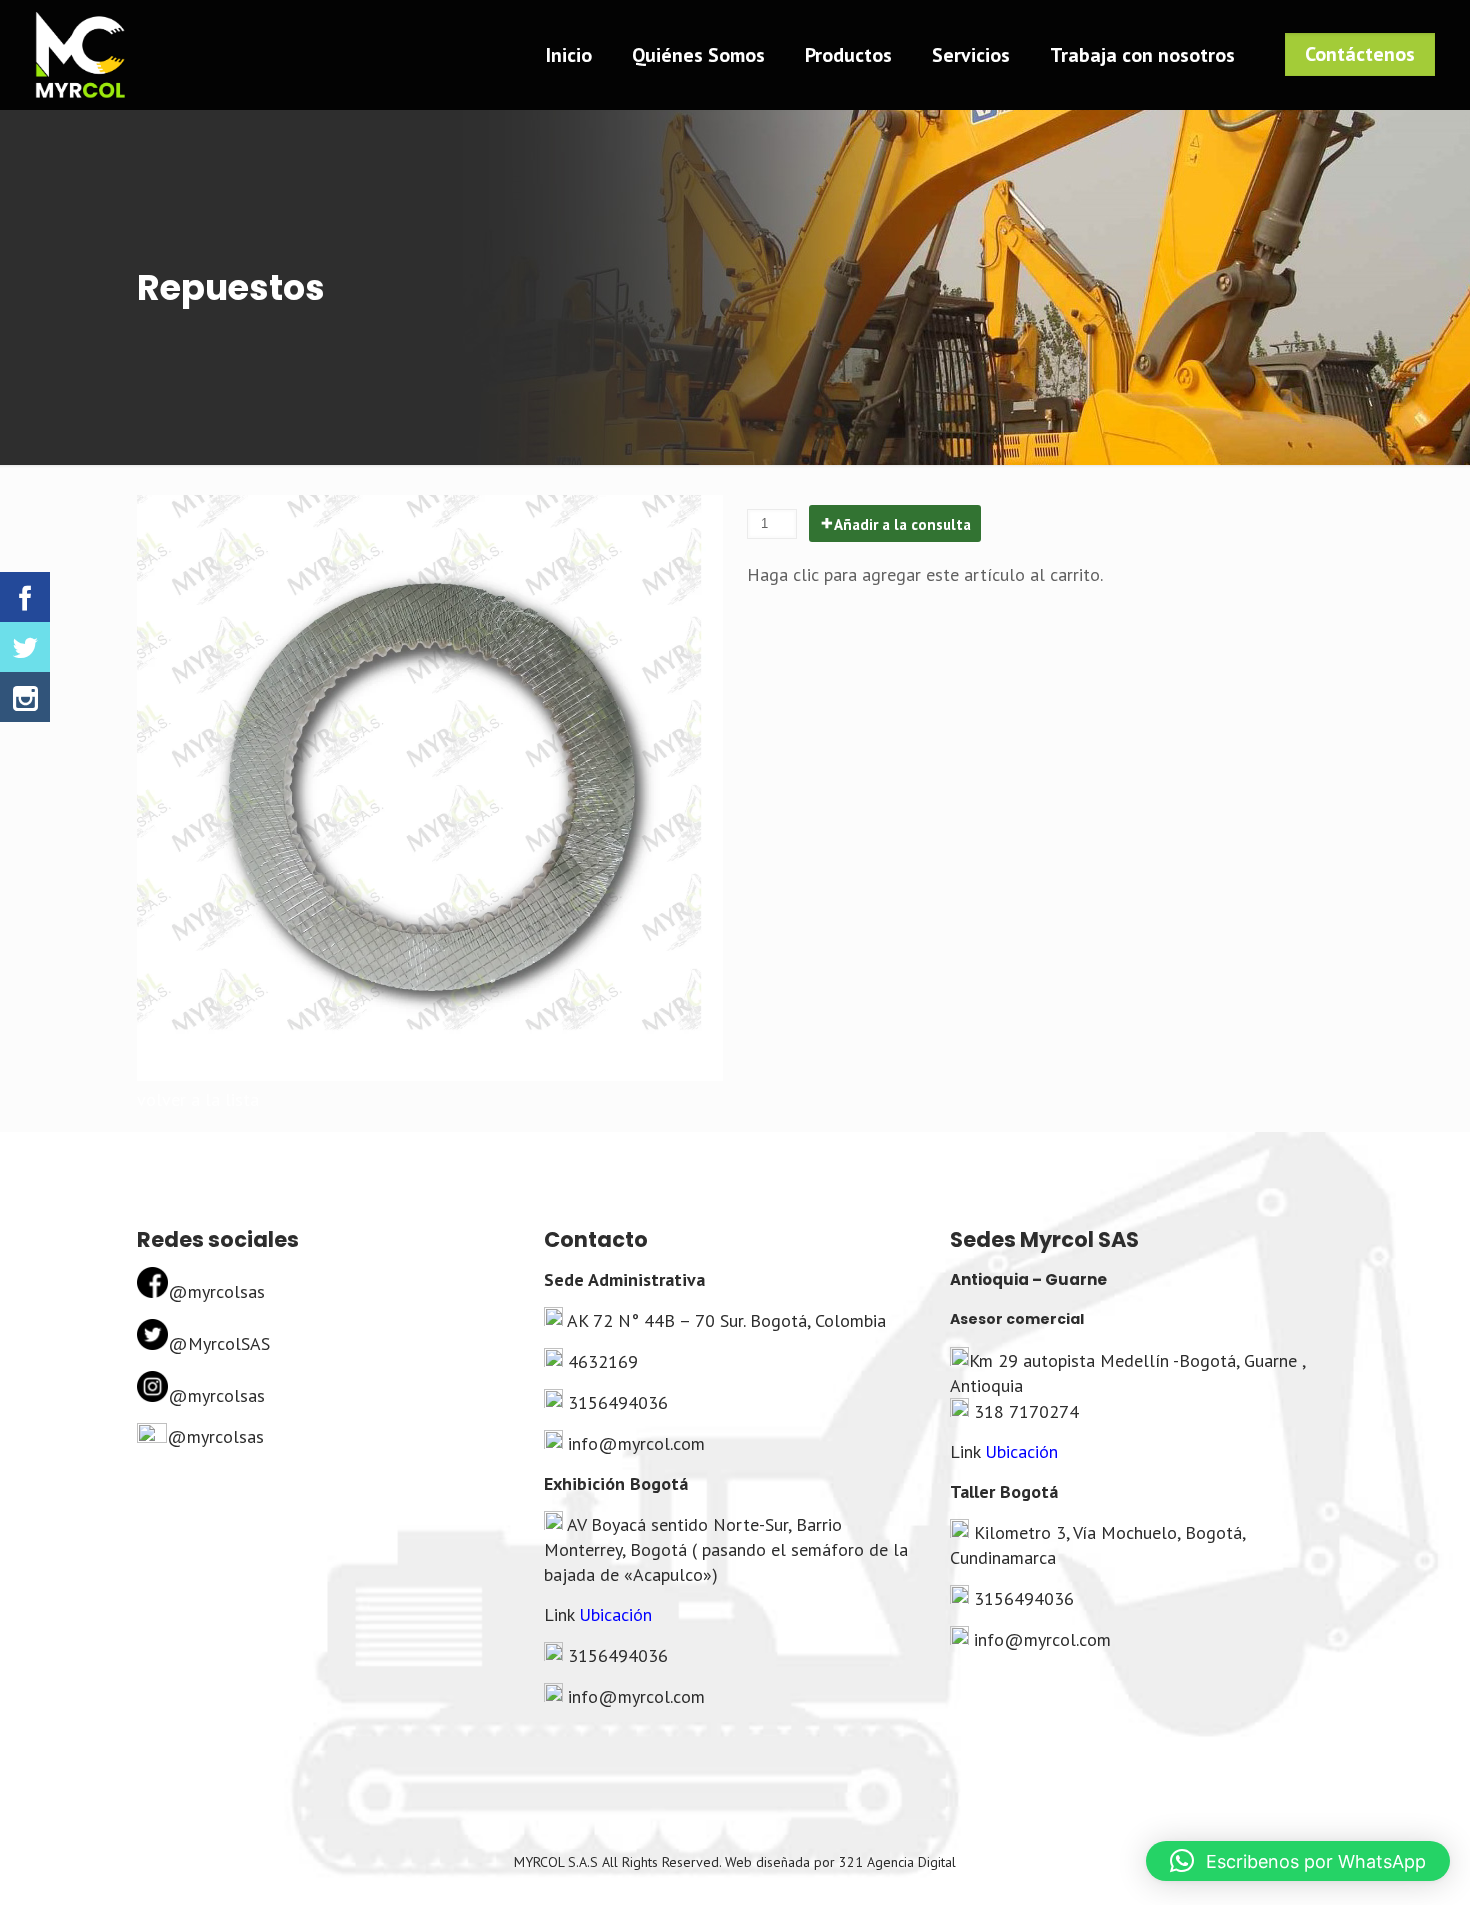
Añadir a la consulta (902, 524)
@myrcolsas (216, 1291)
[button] (1298, 1861)
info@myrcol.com (636, 1443)
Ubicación (615, 1614)
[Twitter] (25, 647)
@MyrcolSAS (219, 1343)
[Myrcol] (80, 55)
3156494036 (618, 1402)
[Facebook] (25, 597)
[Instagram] (25, 697)
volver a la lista (198, 1099)
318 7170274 (1026, 1411)
